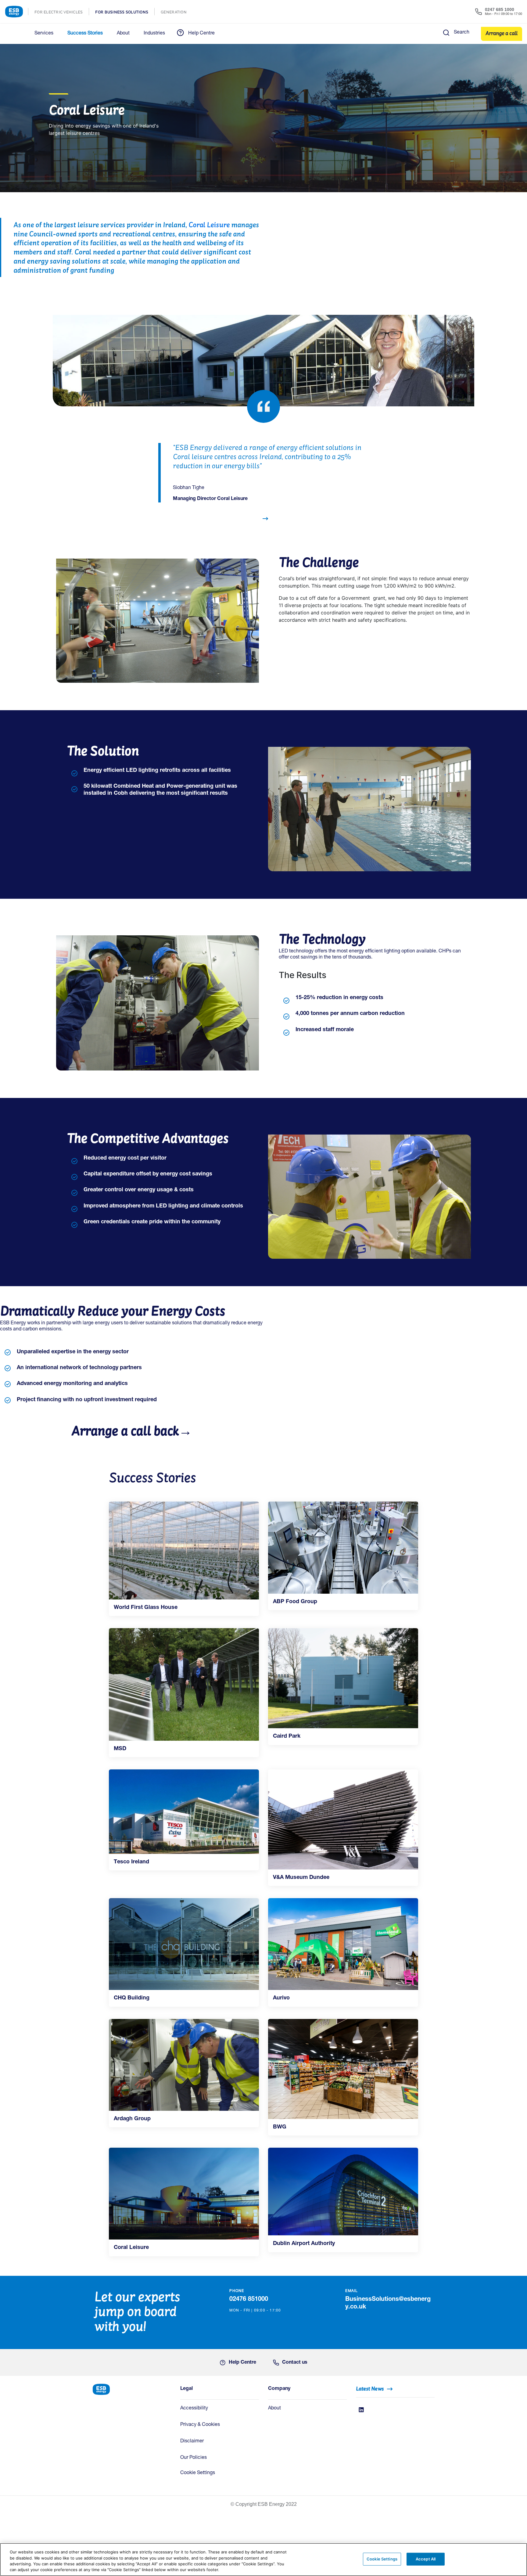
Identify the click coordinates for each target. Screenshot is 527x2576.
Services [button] (44, 34)
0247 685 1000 (500, 9)
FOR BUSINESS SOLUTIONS (125, 13)
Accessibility (194, 2409)
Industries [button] (154, 34)
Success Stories (85, 34)
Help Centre (201, 34)
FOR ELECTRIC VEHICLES (62, 13)
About (274, 2409)
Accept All (426, 2559)
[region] (263, 2560)
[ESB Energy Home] (132, 2389)
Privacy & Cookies (200, 2425)
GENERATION (177, 13)
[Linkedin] (361, 2410)
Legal (186, 2389)
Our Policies (194, 2458)
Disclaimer (192, 2441)
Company (279, 2389)
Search (462, 33)
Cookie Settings (198, 2473)
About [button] (123, 34)
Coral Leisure (209, 225)
